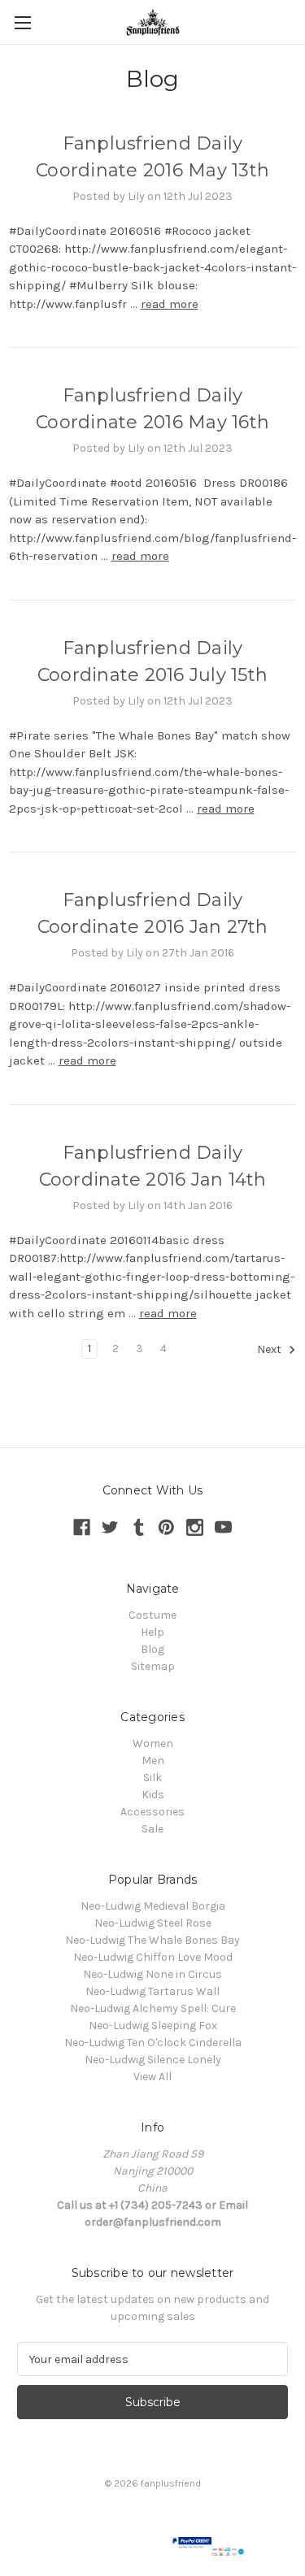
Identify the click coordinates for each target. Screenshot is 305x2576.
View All (152, 2077)
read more (170, 304)
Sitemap (153, 1666)
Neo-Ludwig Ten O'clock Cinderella (153, 2043)
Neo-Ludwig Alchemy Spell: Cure (153, 2008)
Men (153, 1761)
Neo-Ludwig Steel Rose (153, 1923)
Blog (152, 1649)
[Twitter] (110, 1527)
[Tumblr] (139, 1527)
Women (153, 1743)
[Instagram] (195, 1527)
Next (270, 1350)
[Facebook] (82, 1527)
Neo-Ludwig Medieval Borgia (153, 1906)
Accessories (152, 1812)
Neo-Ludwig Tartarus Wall (152, 1991)
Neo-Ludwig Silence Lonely (153, 2060)
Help (152, 1632)
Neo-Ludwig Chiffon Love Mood (153, 1957)
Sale (152, 1829)
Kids (153, 1795)
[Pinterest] (166, 1527)
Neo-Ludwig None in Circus (152, 1974)
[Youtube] (223, 1527)
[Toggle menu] (22, 22)
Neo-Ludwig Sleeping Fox (153, 2025)
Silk (152, 1778)
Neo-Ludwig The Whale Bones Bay (152, 1940)
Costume (152, 1615)
